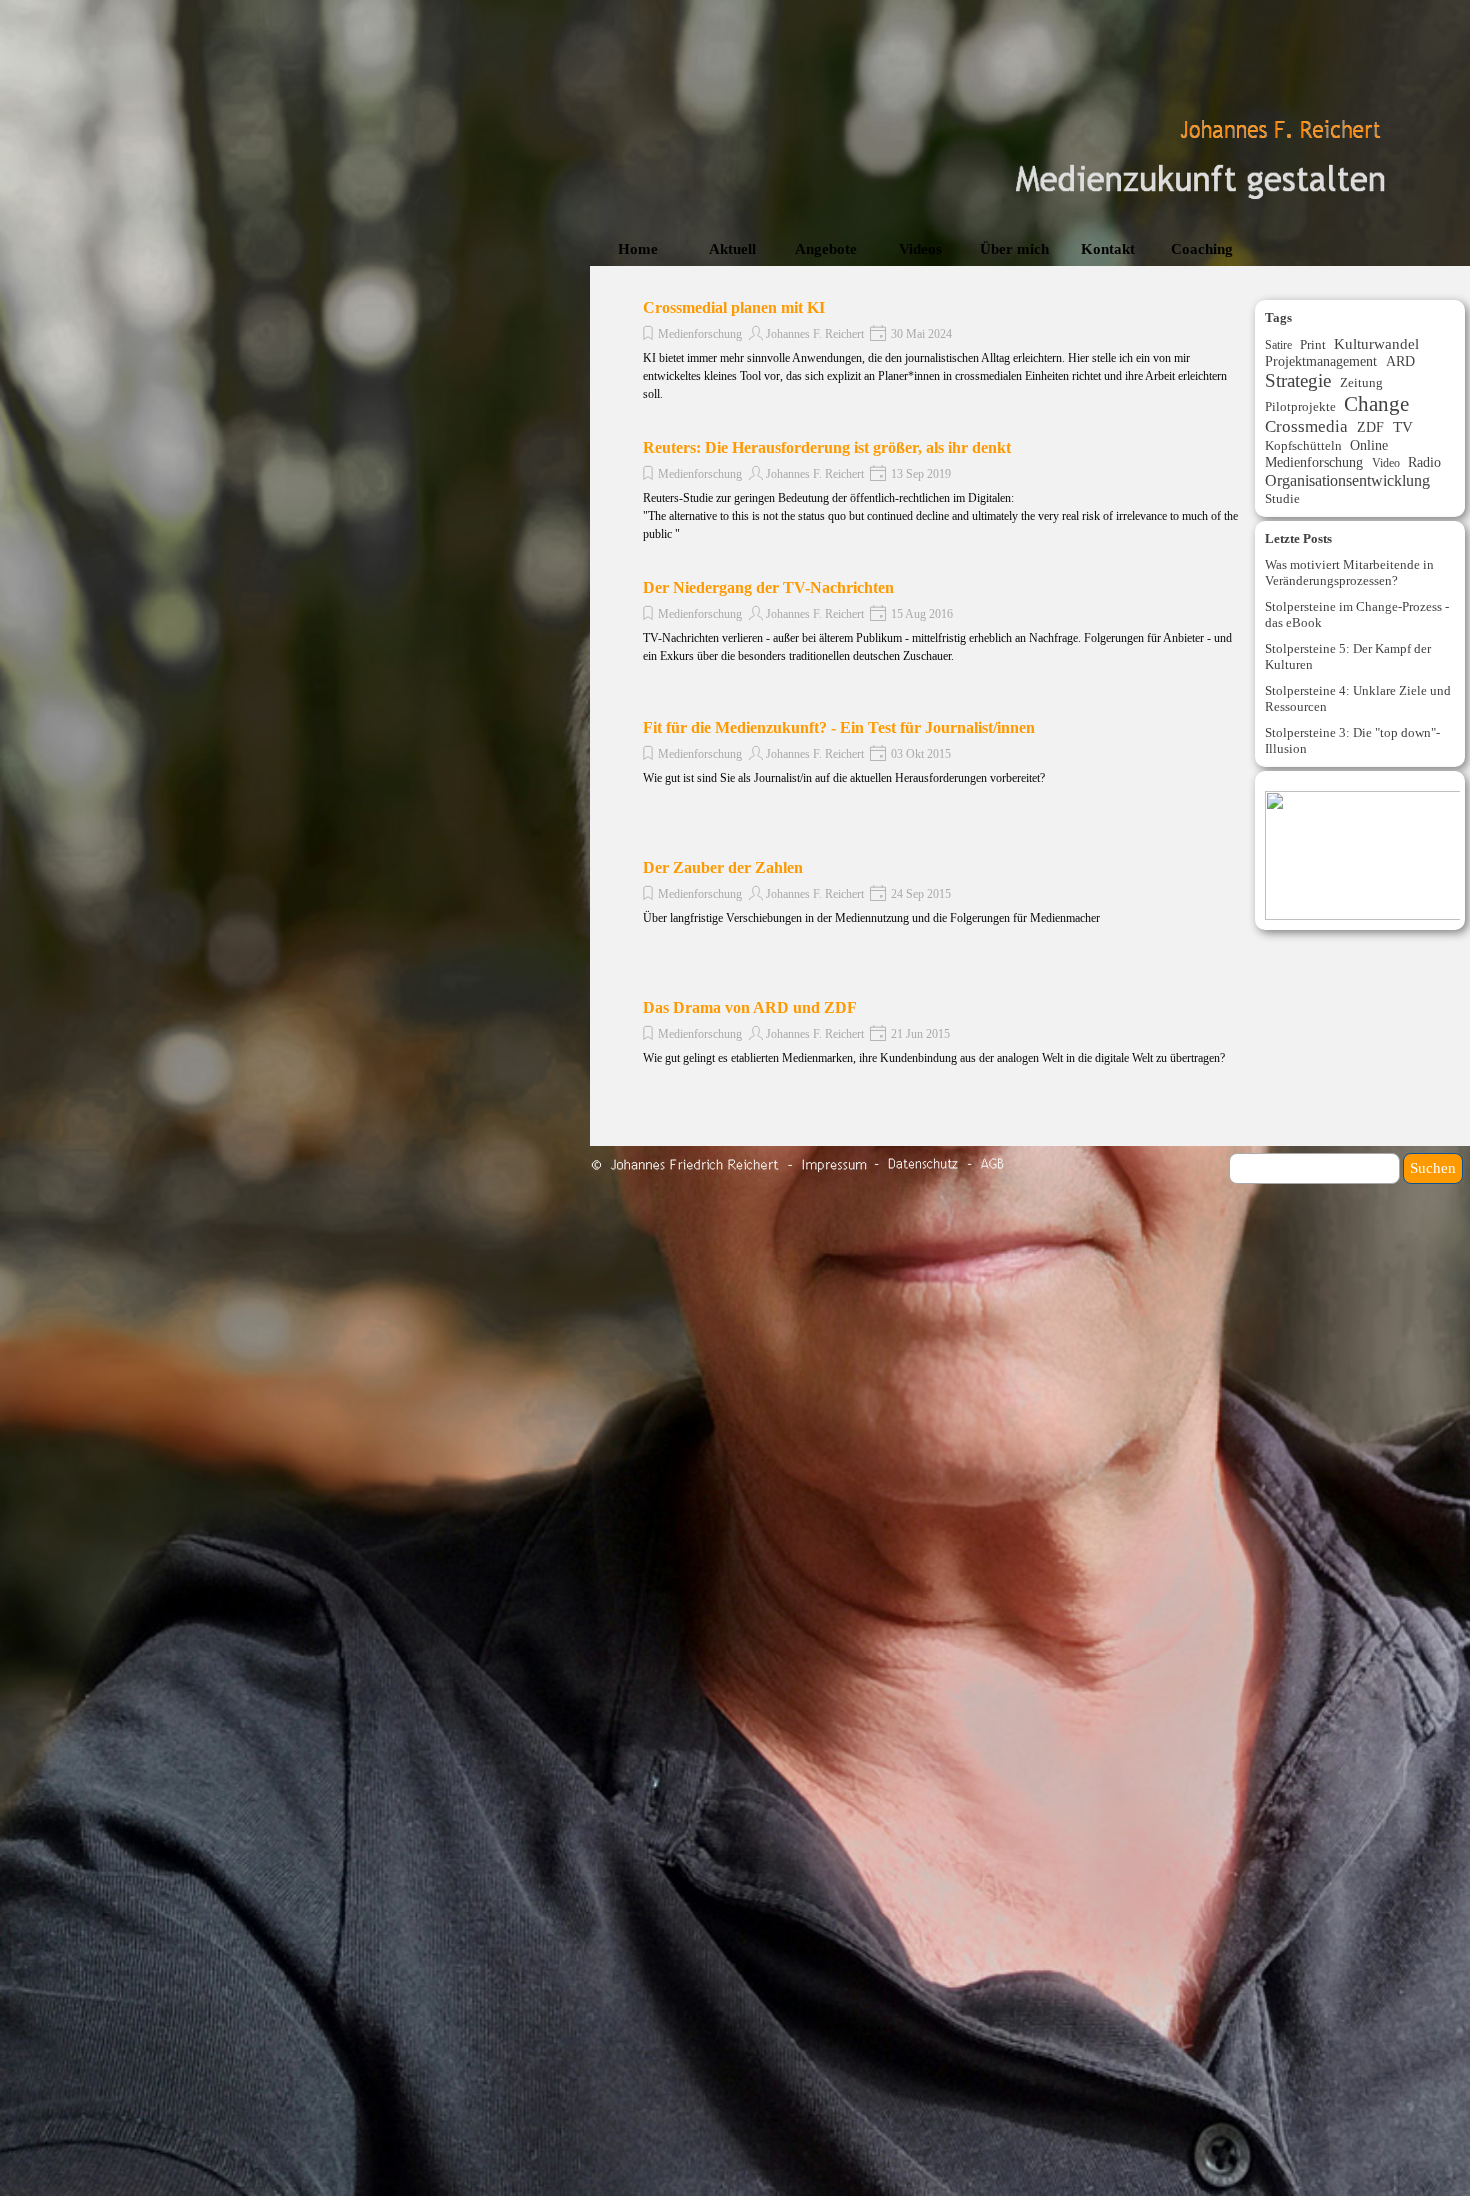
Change (1376, 404)
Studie (1282, 498)
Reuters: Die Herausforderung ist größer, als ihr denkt (827, 447)
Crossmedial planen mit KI (734, 307)
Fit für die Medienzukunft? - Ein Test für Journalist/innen (839, 727)
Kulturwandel (1376, 344)
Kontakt (1108, 249)
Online (1369, 445)
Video (1386, 463)
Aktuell (732, 249)
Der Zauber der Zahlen (723, 867)
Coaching (1202, 249)
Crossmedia (1306, 426)
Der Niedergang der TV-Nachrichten (768, 587)
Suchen (1433, 1168)
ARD (1400, 361)
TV (1403, 427)
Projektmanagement (1321, 361)
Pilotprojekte (1300, 407)
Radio (1424, 462)
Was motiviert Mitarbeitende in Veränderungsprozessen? (1349, 572)
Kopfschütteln (1303, 445)
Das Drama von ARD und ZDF (750, 1007)
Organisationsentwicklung (1347, 480)
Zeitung (1361, 382)
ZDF (1370, 427)
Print (1313, 344)
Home (638, 249)
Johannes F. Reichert (815, 334)
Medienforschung (700, 334)
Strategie (1298, 380)
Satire (1278, 345)
